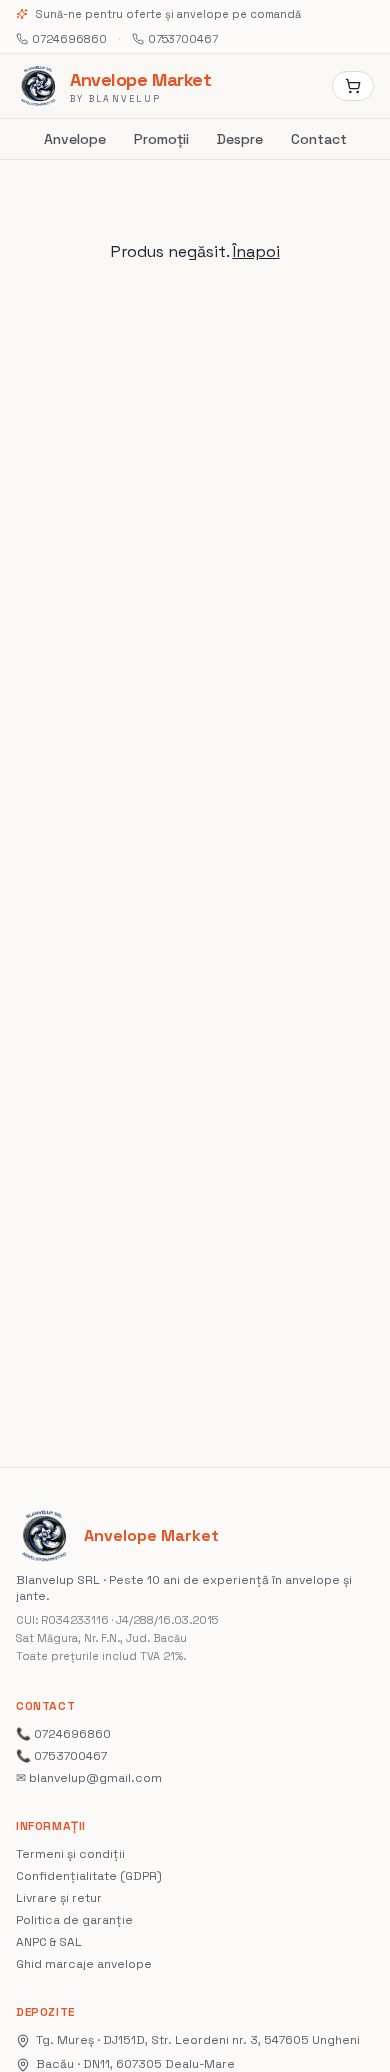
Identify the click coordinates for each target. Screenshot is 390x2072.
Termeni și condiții (70, 1854)
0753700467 (183, 39)
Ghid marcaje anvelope (84, 1964)
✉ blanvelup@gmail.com (89, 1778)
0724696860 (69, 39)
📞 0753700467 (61, 1756)
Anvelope (75, 139)
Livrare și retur (59, 1898)
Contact (319, 139)
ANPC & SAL (49, 1942)
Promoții (161, 139)
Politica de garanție (74, 1920)
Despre (240, 139)
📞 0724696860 (63, 1734)
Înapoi (256, 251)
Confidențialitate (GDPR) (89, 1876)
